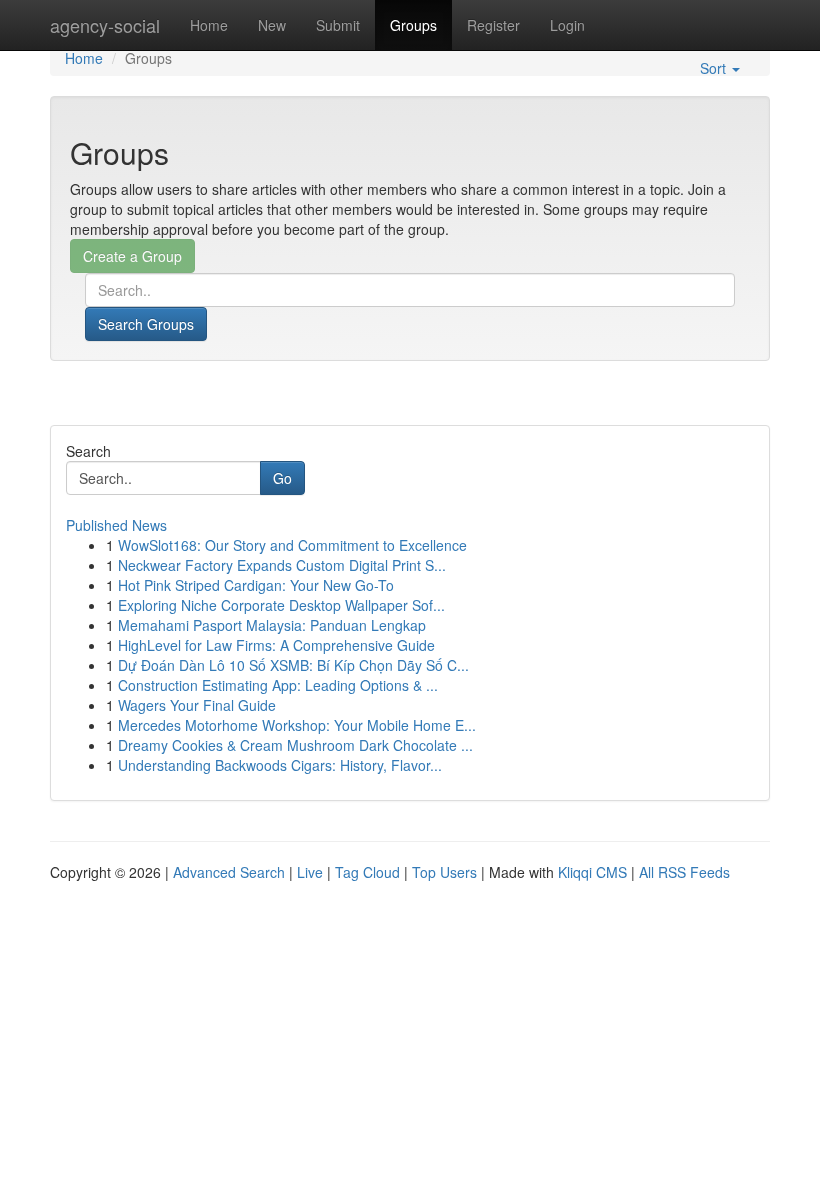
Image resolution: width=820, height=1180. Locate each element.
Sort (715, 68)
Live (310, 872)
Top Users (444, 872)
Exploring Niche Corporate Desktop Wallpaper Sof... (281, 605)
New (272, 25)
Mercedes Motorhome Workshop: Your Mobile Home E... (297, 725)
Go (282, 478)
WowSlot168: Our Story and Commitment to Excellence (292, 545)
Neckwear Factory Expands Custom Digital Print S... (282, 565)
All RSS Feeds (684, 872)
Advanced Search (229, 872)
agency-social (105, 25)
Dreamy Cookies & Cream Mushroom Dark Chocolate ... (295, 745)
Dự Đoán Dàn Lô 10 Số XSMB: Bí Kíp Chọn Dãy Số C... (293, 665)
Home (209, 25)
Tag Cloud (367, 872)
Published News (116, 525)
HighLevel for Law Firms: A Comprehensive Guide (276, 645)
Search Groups (146, 324)
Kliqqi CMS (592, 872)
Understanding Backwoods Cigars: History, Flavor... (280, 765)
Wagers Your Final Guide (197, 705)
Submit (338, 25)
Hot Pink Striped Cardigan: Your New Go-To (256, 585)
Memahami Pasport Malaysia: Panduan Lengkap (272, 625)
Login (567, 25)
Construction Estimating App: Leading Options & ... (278, 685)
